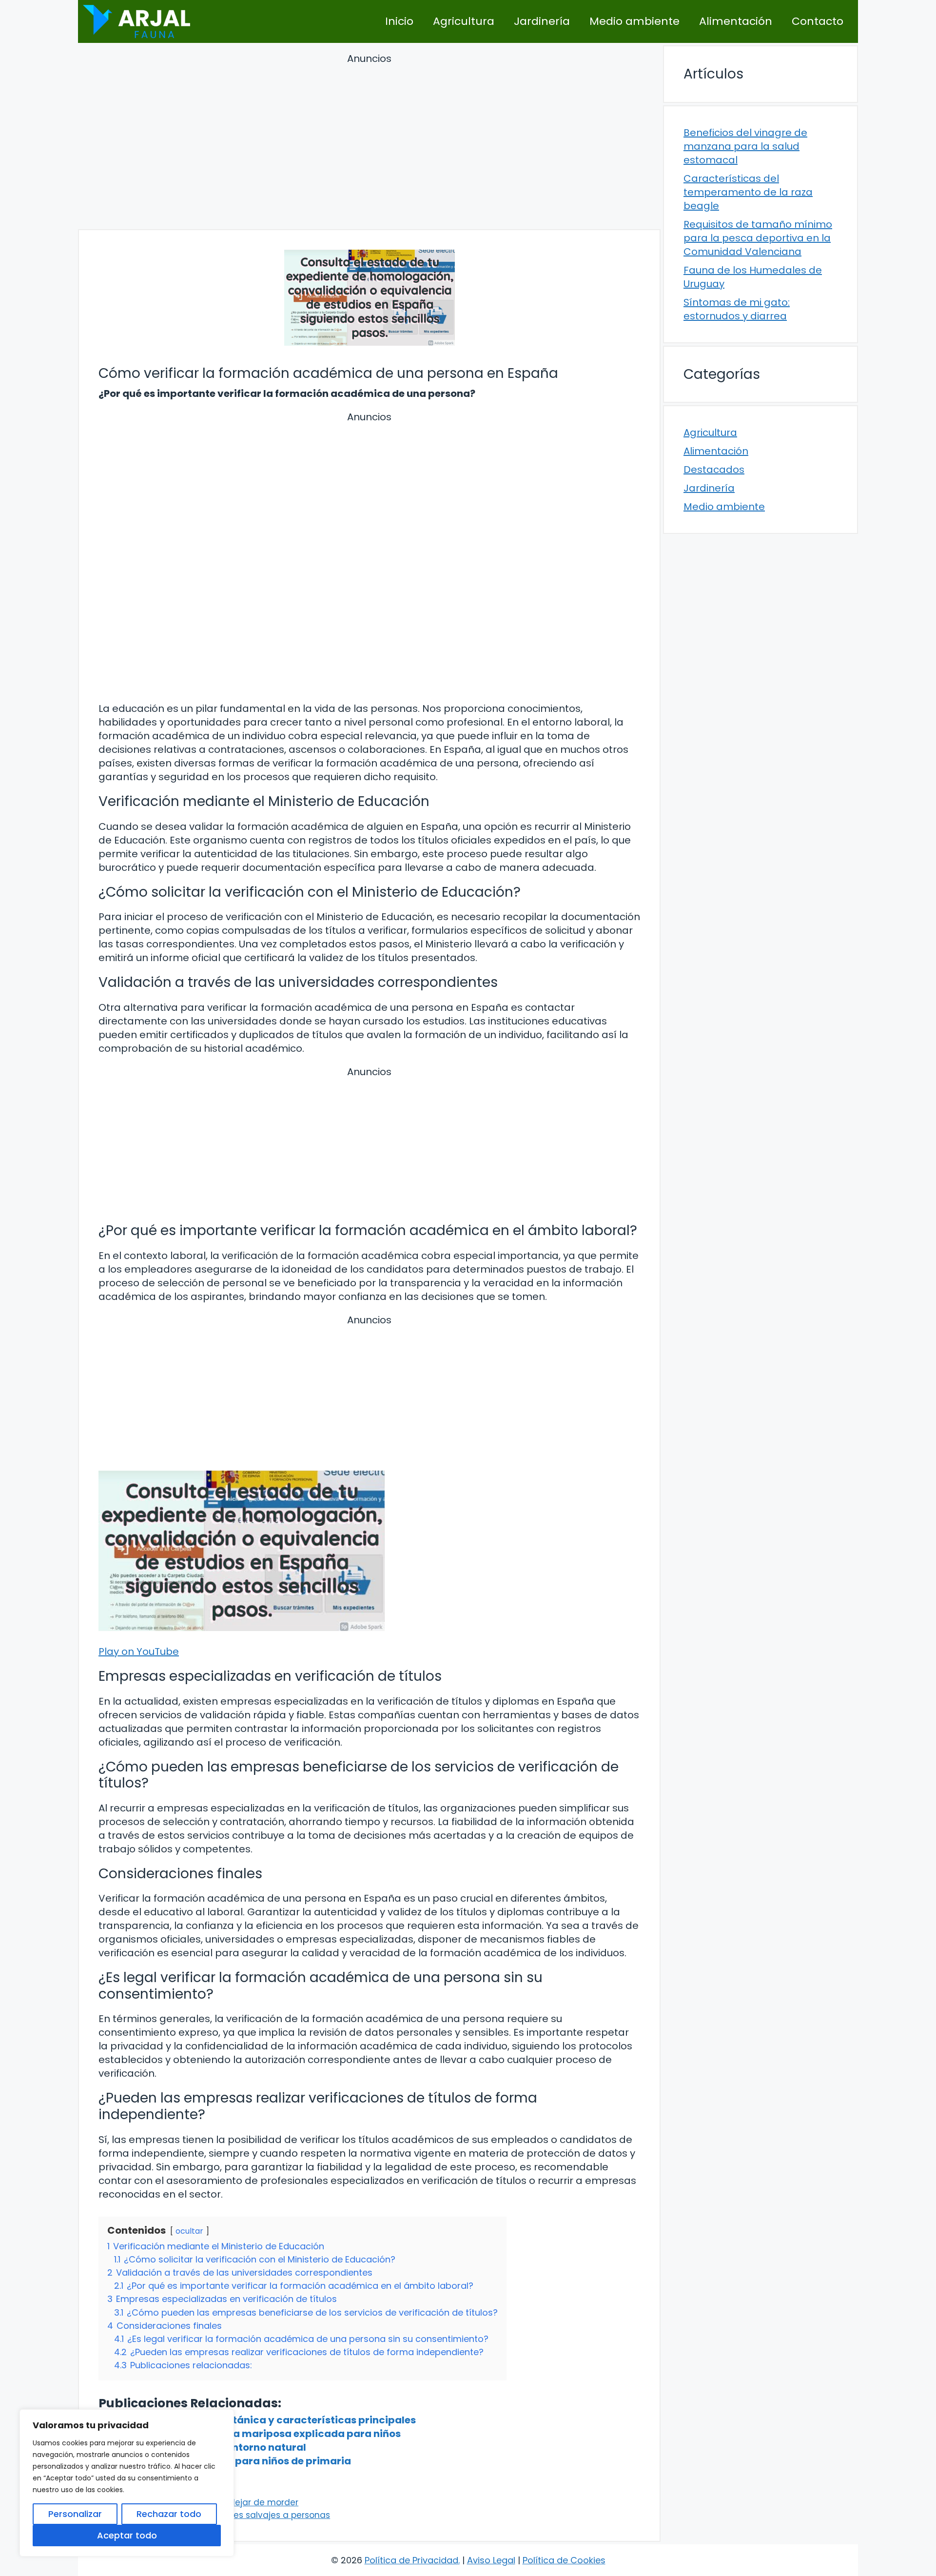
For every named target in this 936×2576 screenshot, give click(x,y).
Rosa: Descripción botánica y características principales (272, 2420)
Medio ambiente (634, 21)
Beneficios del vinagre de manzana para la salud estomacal (745, 146)
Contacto (818, 21)
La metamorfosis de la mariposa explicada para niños (264, 2434)
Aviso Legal (491, 2560)
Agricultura (464, 21)
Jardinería (542, 21)
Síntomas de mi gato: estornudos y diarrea (737, 309)
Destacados (714, 470)
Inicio (399, 21)
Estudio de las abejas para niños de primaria (239, 2461)
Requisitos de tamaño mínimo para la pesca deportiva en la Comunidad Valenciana (758, 238)
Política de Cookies (564, 2560)
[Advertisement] (369, 143)
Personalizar (75, 2514)
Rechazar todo (169, 2514)
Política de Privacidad (411, 2560)
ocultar (189, 2231)
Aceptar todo (127, 2535)
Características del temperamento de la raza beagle (748, 192)
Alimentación (736, 21)
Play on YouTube (139, 1652)
